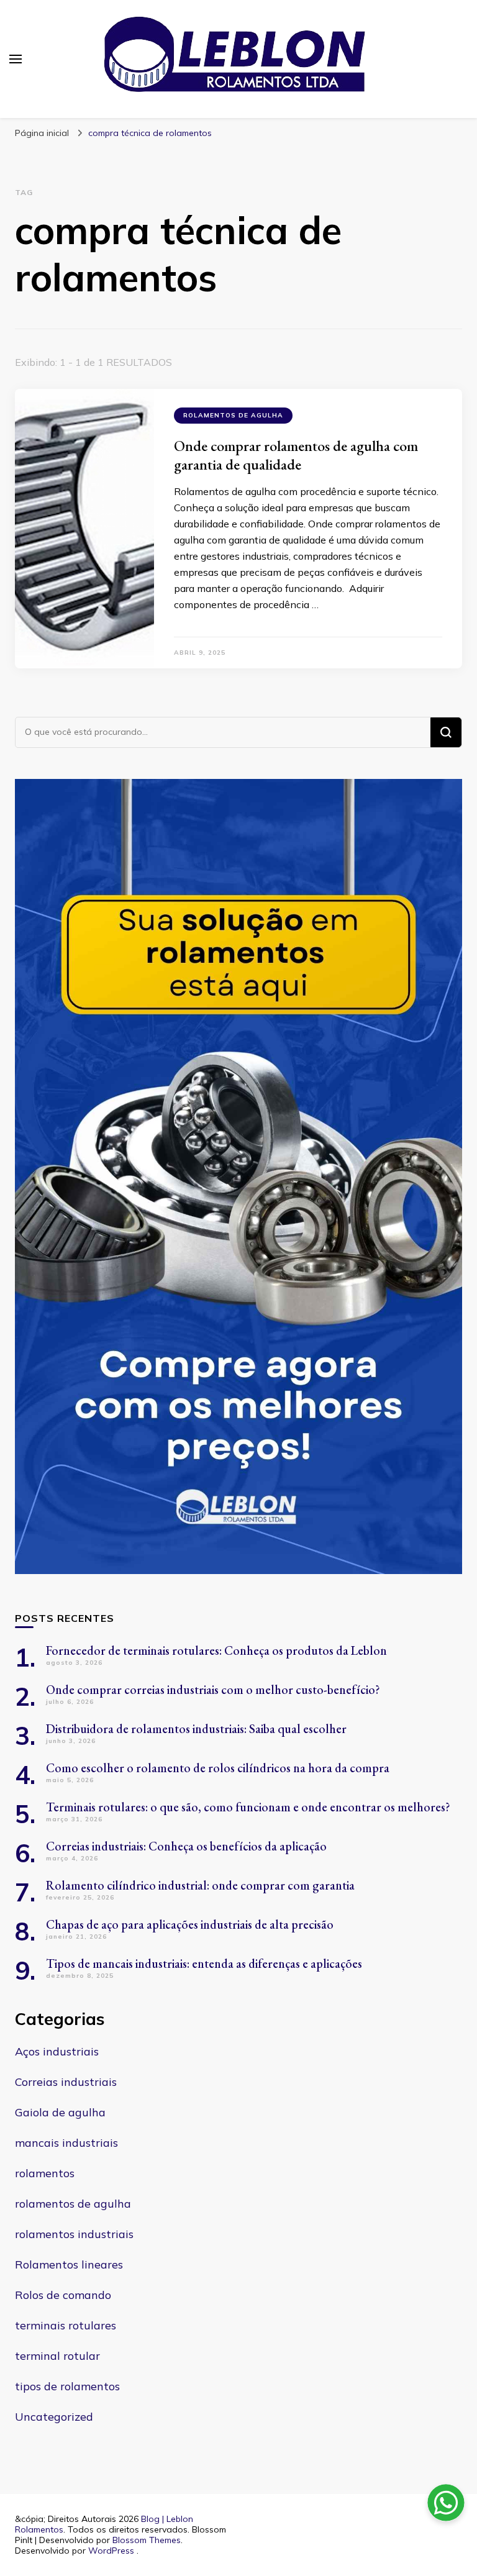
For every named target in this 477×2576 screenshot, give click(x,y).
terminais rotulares (66, 2325)
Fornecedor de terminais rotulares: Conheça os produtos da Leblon (216, 1650)
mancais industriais (66, 2143)
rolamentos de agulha (233, 415)
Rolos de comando (63, 2295)
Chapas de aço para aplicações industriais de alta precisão (190, 1924)
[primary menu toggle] (16, 59)
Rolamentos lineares (69, 2264)
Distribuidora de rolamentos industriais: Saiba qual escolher (196, 1729)
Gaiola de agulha (60, 2112)
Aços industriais (57, 2051)
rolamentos (45, 2173)
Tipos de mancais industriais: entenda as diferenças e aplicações (204, 1964)
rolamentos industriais (74, 2234)
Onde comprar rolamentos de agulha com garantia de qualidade (296, 455)
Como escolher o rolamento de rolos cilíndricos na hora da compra (218, 1768)
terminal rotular (57, 2356)
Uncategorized (54, 2417)
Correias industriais (66, 2082)
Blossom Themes (147, 2540)
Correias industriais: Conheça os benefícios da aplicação (186, 1846)
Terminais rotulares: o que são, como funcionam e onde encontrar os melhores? (248, 1807)
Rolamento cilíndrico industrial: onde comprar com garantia (200, 1885)
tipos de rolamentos (67, 2386)
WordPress (111, 2551)
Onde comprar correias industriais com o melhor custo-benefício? (213, 1690)
